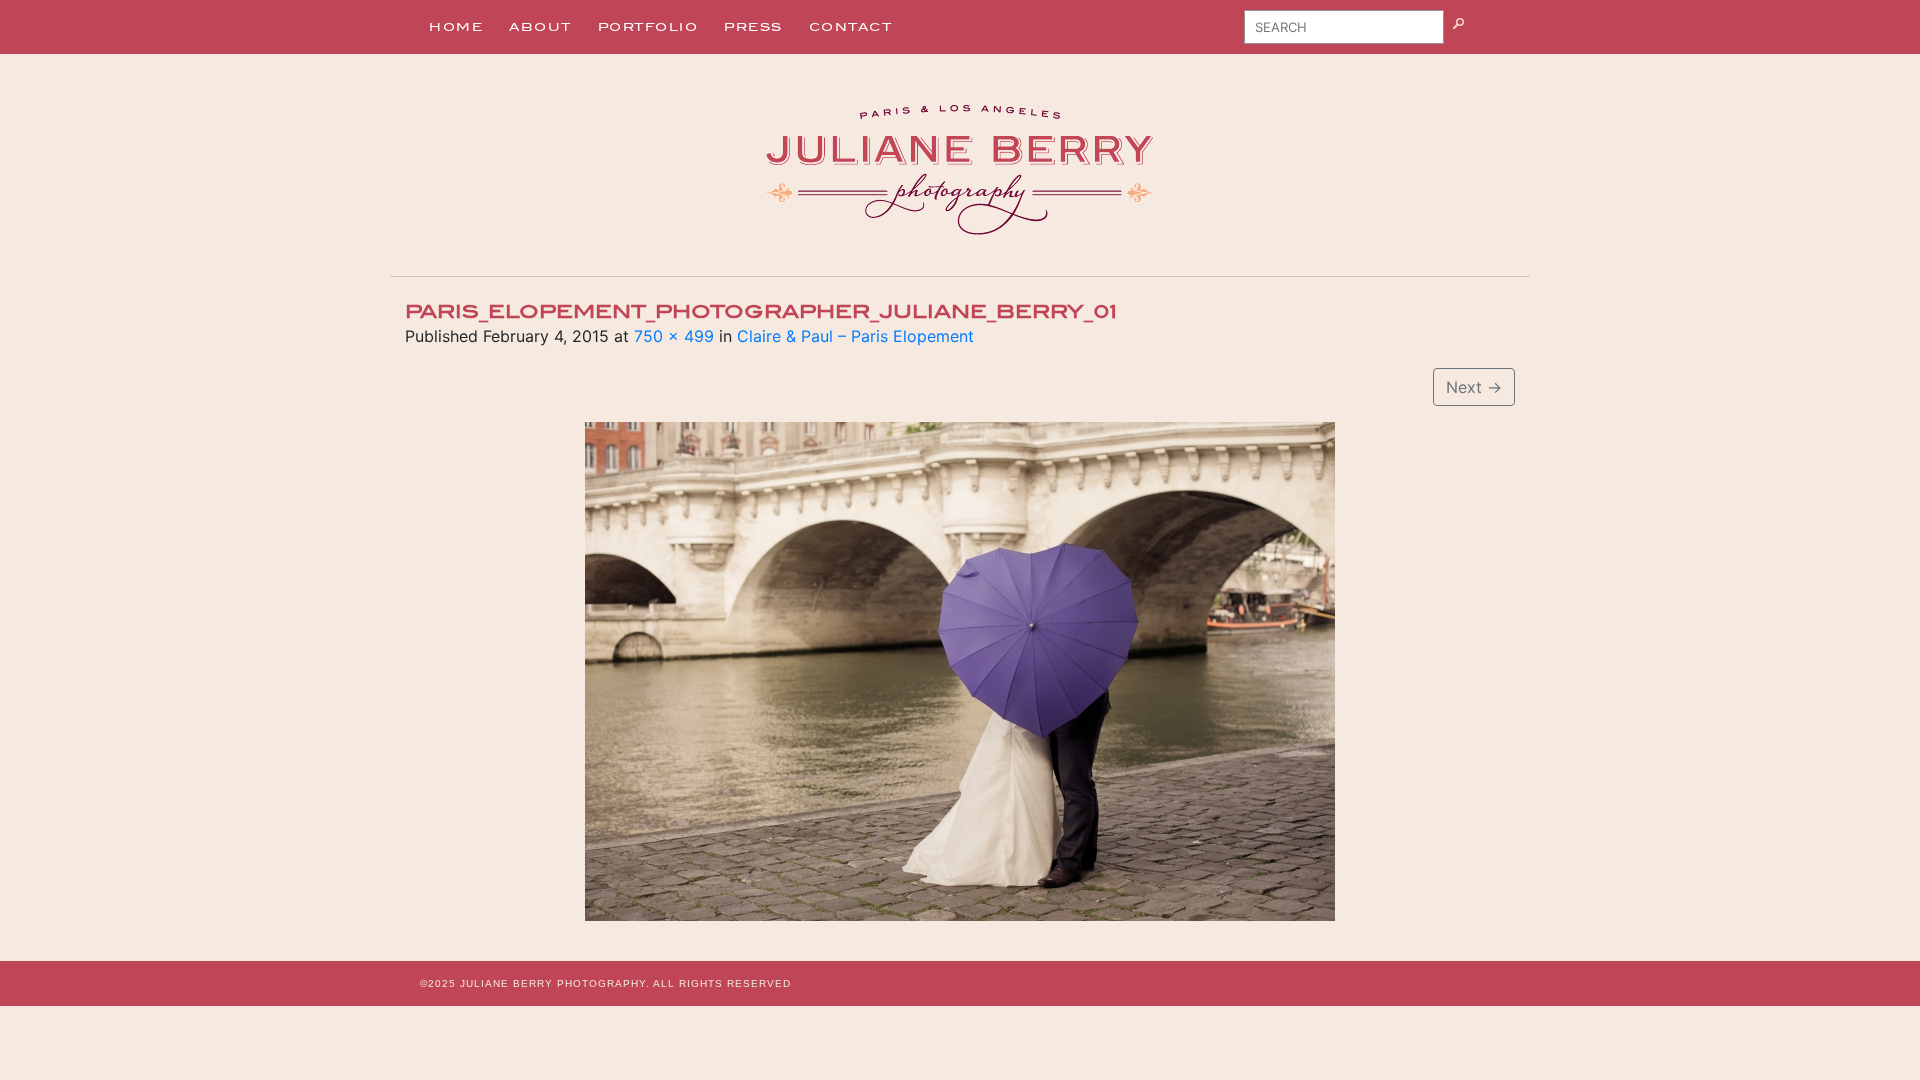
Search (1483, 34)
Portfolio (648, 27)
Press (753, 27)
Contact (851, 27)
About (540, 27)
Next (1474, 387)
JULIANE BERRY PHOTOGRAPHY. (555, 983)
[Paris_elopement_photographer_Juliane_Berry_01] (960, 671)
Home (456, 27)
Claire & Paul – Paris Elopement (855, 336)
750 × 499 (674, 336)
